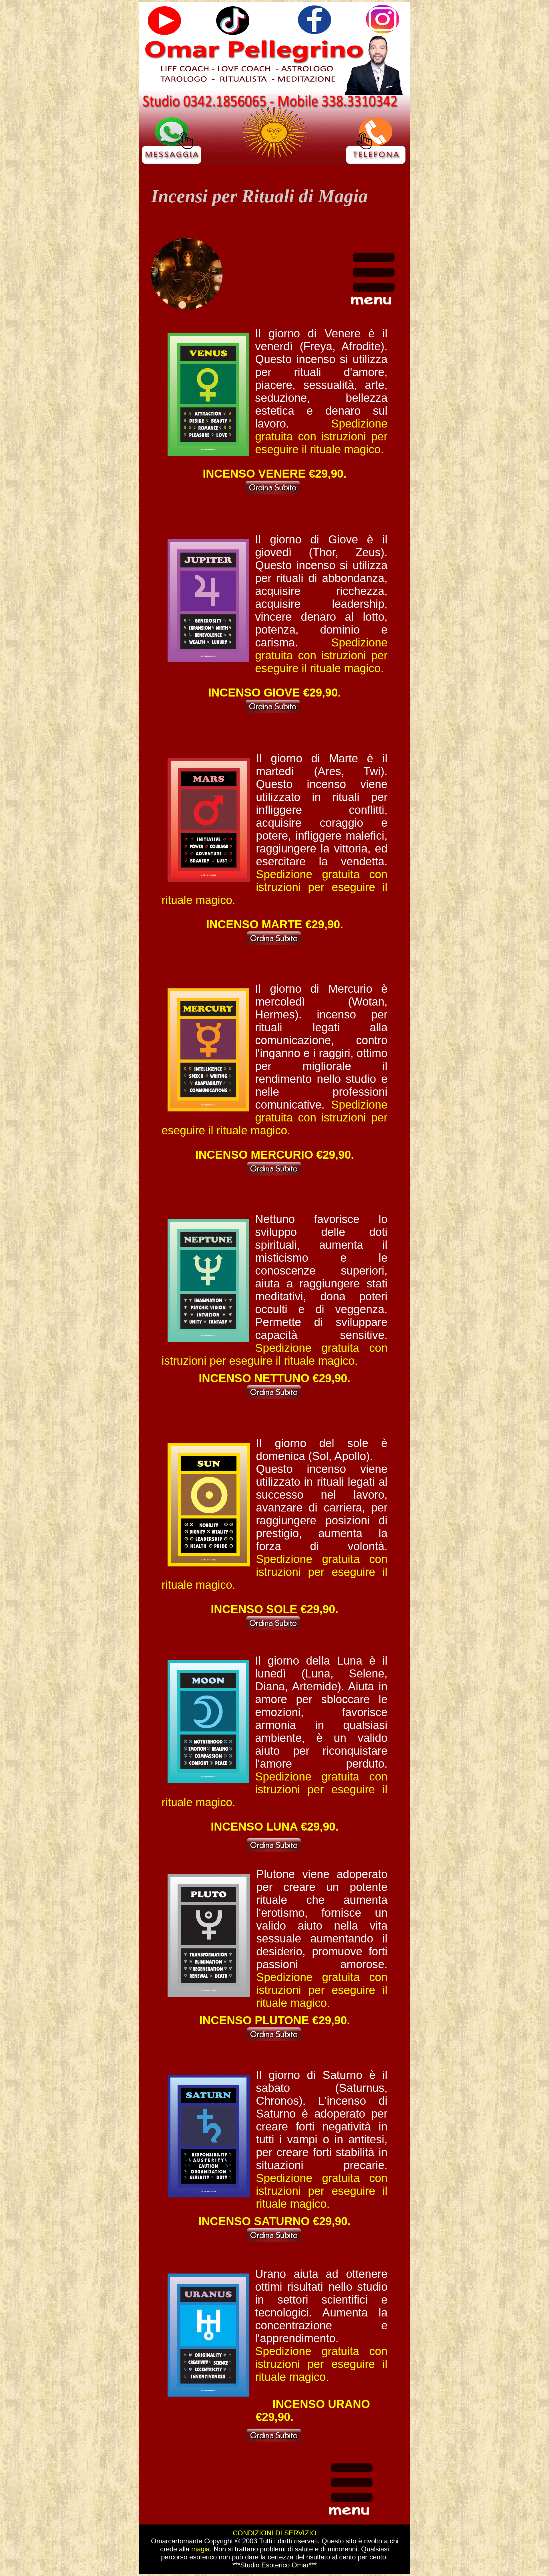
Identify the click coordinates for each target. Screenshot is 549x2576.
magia (200, 2549)
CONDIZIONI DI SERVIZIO (275, 2533)
